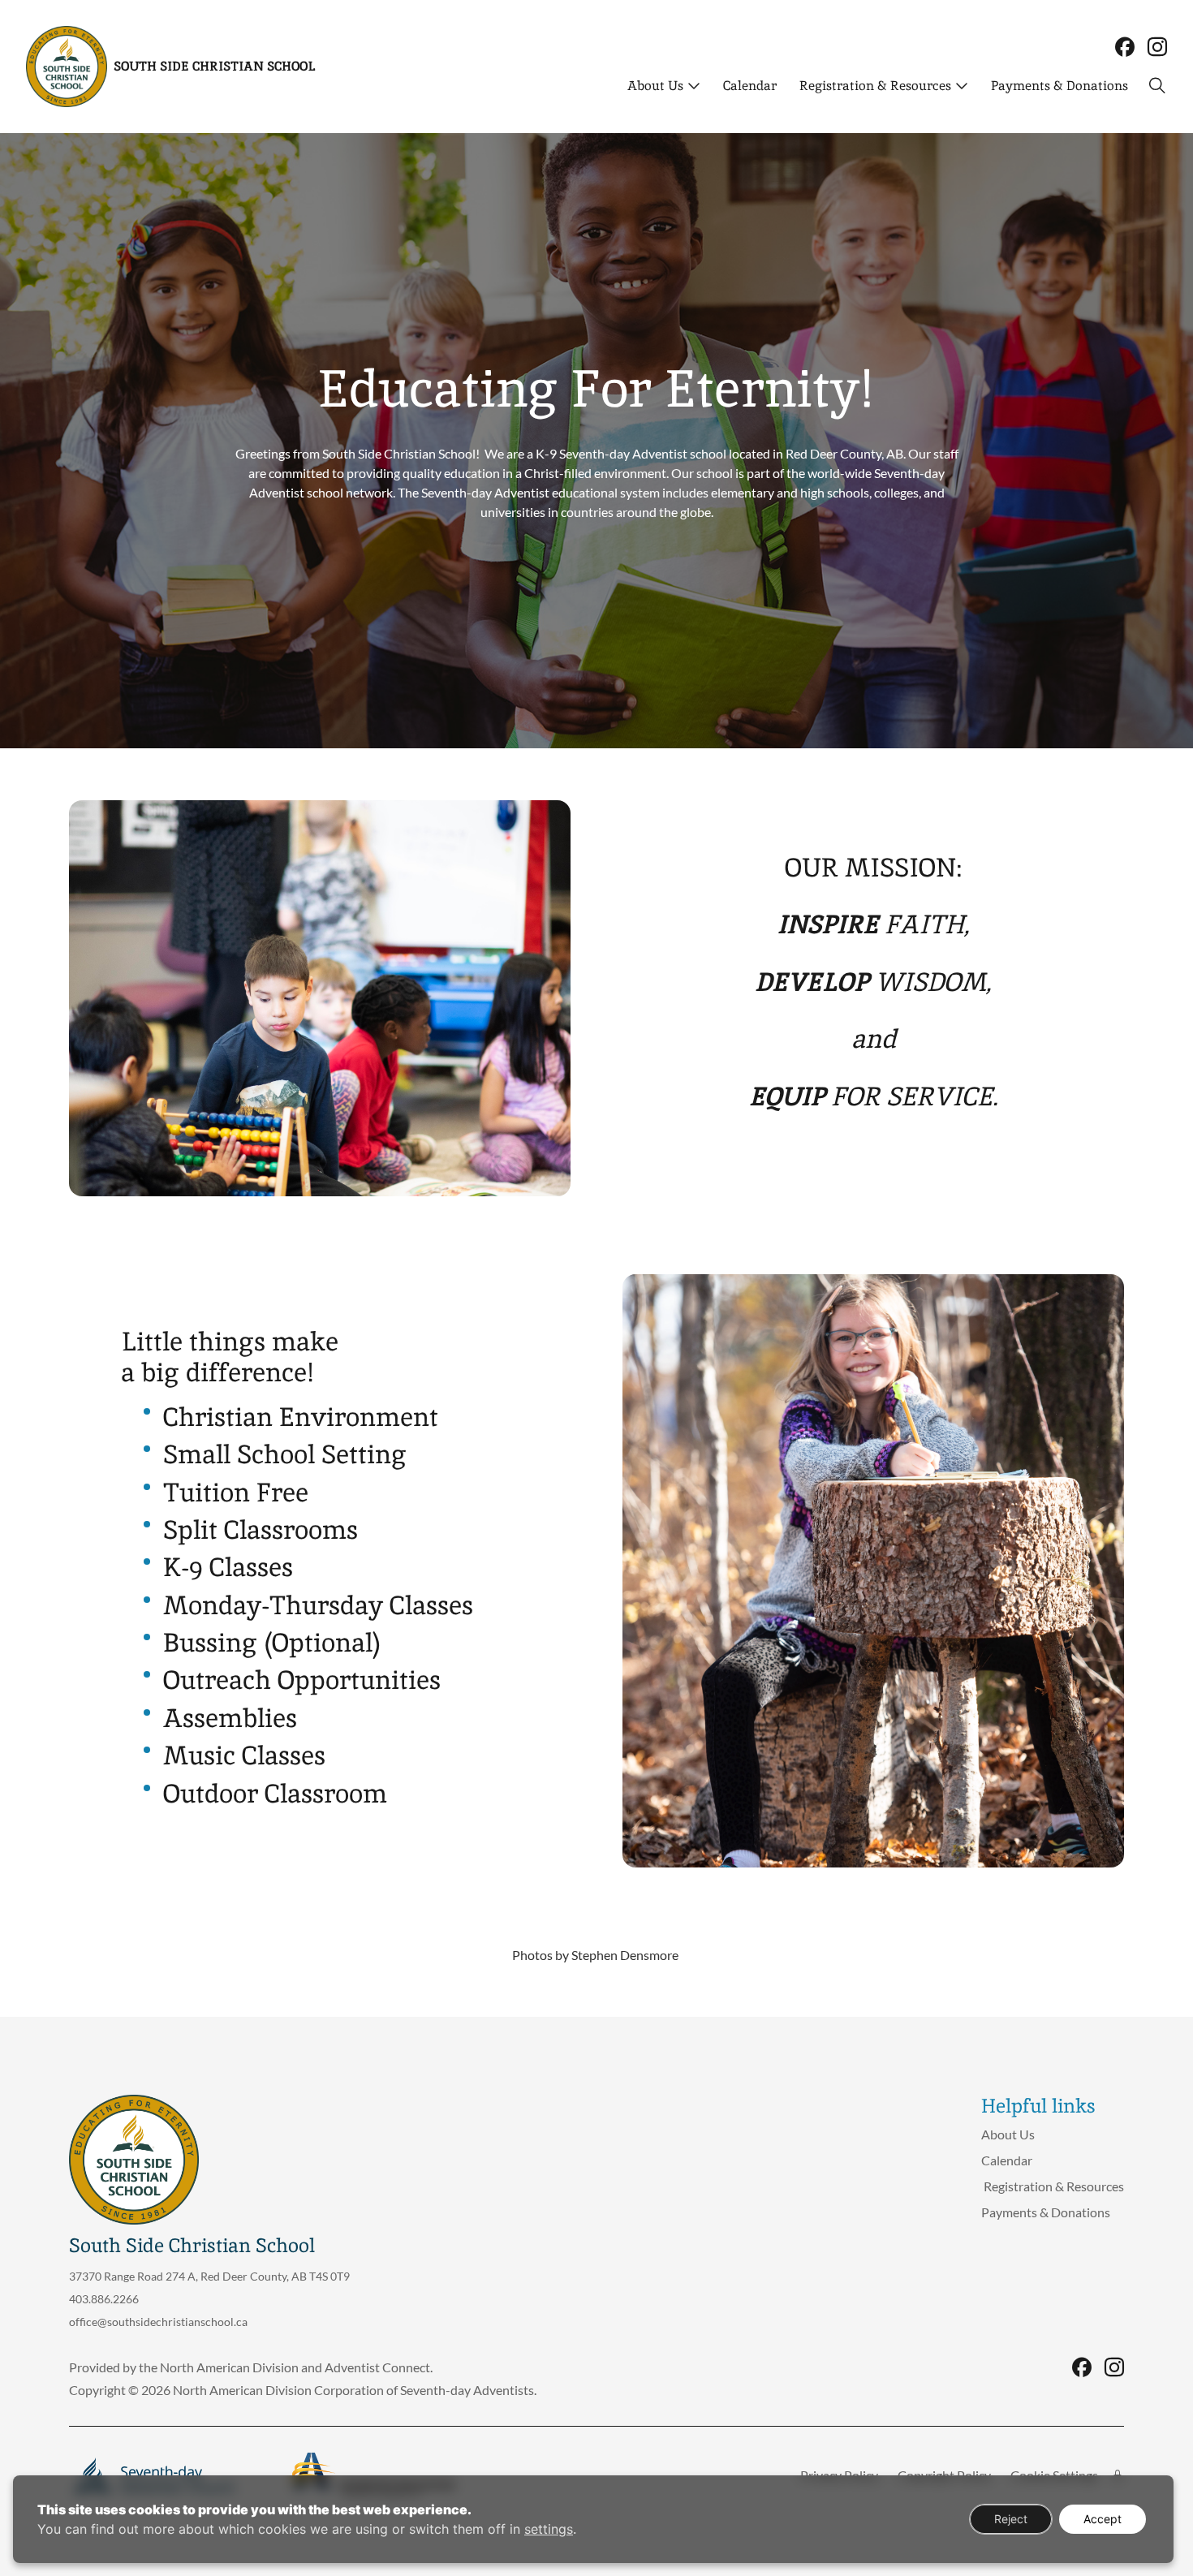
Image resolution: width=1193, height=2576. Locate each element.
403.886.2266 (104, 2299)
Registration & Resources (874, 86)
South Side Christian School (214, 66)
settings (549, 2529)
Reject (1011, 2519)
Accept (1103, 2519)
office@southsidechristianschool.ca (158, 2322)
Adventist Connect (377, 2367)
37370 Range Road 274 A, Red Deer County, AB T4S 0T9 (209, 2276)
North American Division (229, 2367)
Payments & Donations (1059, 86)
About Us (655, 86)
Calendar (750, 86)
